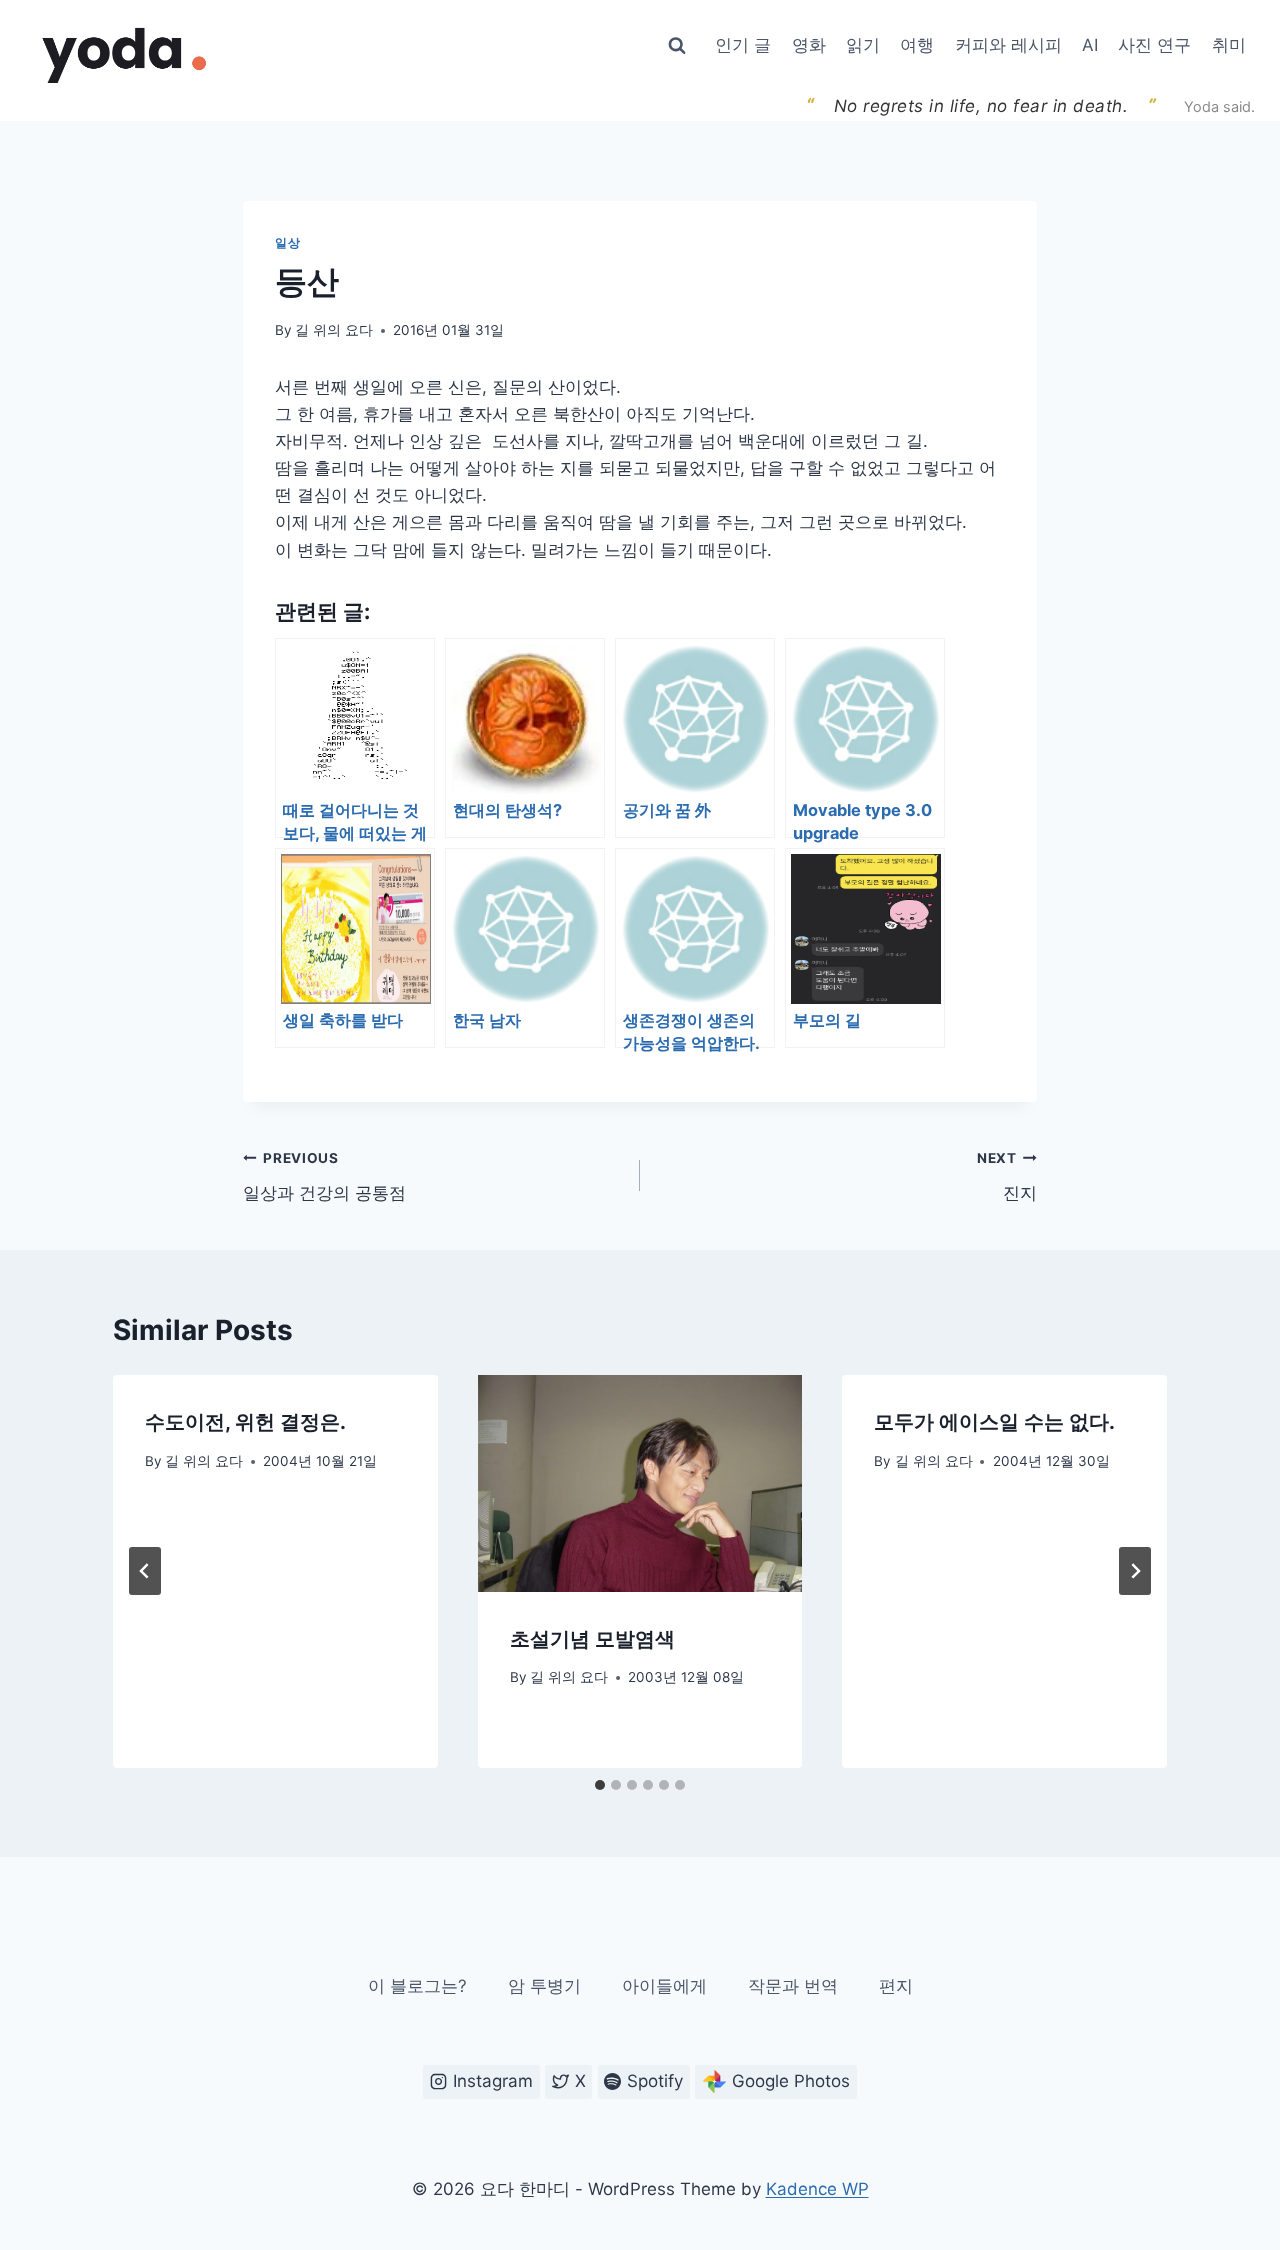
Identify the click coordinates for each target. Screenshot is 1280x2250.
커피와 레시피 (1008, 45)
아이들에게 (664, 1986)
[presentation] (640, 1483)
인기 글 (743, 45)
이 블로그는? (417, 1986)
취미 (1229, 45)
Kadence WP (817, 2189)
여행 (917, 45)
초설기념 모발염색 (592, 1639)
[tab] (600, 1785)
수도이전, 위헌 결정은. (245, 1422)
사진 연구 (1154, 45)
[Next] (1135, 1571)
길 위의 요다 (334, 330)
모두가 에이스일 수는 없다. (994, 1422)
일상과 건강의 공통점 (324, 1176)
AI (1090, 45)
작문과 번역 (793, 1986)
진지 (1007, 1176)
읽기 (863, 45)
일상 (287, 242)
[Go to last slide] (145, 1571)
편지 (896, 1986)
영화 (809, 45)
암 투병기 (544, 1986)
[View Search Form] (677, 46)
